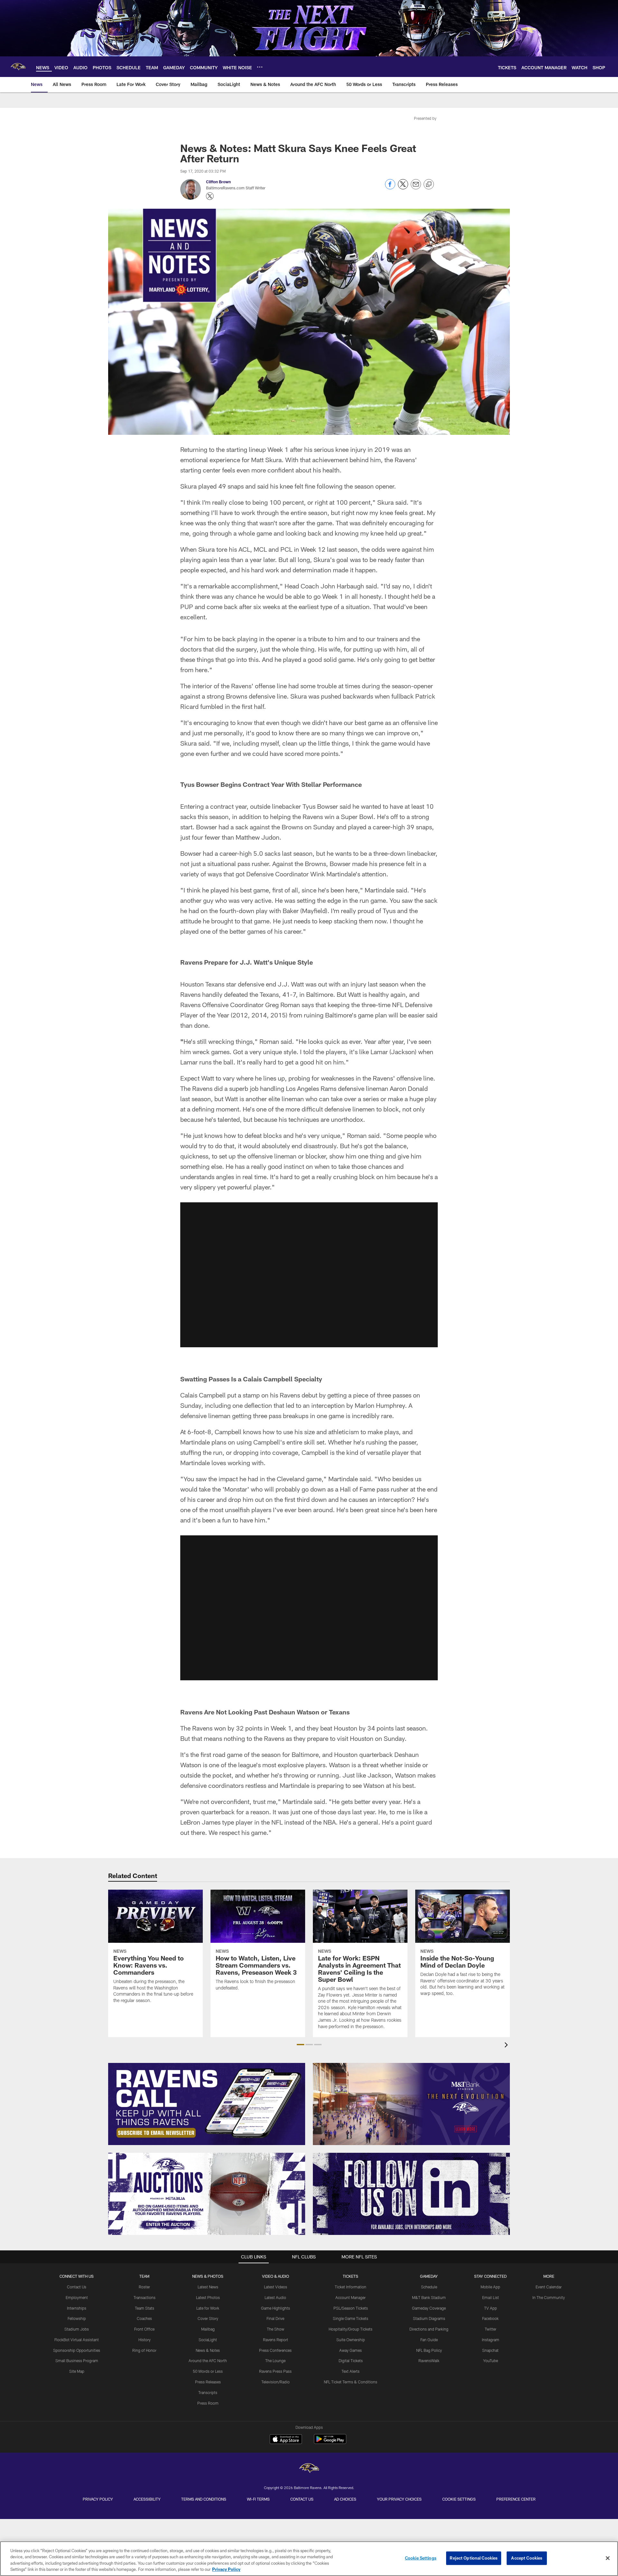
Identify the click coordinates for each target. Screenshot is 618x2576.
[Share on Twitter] (403, 188)
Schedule (429, 2287)
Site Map (77, 2371)
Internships (77, 2308)
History (145, 2340)
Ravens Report (276, 2340)
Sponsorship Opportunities (77, 2350)
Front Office (144, 2329)
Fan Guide (429, 2340)
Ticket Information (351, 2287)
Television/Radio (276, 2382)
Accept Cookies (527, 2558)
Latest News (208, 2287)
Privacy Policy (98, 2499)
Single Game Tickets (351, 2318)
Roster (144, 2287)
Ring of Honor (144, 2350)
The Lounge (275, 2361)
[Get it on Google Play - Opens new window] (330, 2442)
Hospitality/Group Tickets (351, 2329)
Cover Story (208, 2318)
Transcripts (208, 2392)
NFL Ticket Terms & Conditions (351, 2382)
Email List (491, 2297)
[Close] (608, 2558)
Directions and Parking (429, 2329)
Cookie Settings (459, 2499)
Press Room (208, 2403)
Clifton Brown (218, 182)
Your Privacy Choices (399, 2499)
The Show (276, 2329)
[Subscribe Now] (207, 2104)
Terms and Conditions (204, 2499)
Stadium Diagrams (429, 2318)
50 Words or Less (208, 2371)
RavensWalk (429, 2361)
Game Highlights (276, 2308)
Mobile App (490, 2287)
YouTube (491, 2361)
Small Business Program (77, 2361)
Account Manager (351, 2297)
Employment (77, 2297)
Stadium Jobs (77, 2329)
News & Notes (208, 2350)
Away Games (351, 2350)
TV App (491, 2308)
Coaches (144, 2318)
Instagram (491, 2340)
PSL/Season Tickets (351, 2308)
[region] (309, 2559)
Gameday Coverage (429, 2308)
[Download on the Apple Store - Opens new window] (286, 2440)
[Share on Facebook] (390, 188)
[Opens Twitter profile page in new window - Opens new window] (210, 196)
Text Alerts (351, 2371)
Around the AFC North (208, 2361)
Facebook (490, 2318)
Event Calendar (549, 2287)
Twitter (491, 2329)
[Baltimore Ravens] (309, 2469)
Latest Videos (276, 2287)
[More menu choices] (260, 67)
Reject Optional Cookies (474, 2558)
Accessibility (147, 2499)
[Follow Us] (411, 2194)
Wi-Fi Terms (258, 2499)
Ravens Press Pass (275, 2371)
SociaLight (208, 2340)
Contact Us (77, 2287)
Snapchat (490, 2350)
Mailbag (208, 2329)
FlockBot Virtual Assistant (77, 2340)
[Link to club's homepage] (18, 67)
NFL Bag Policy (429, 2350)
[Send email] (416, 188)
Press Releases (208, 2382)
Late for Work (208, 2308)
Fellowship (77, 2318)
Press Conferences (275, 2350)
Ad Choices (345, 2499)
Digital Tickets (351, 2361)
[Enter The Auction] (207, 2194)
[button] (309, 1275)
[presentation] (507, 2046)
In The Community (549, 2297)
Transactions (145, 2297)
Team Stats (145, 2308)
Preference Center (516, 2499)
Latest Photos (208, 2297)
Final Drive (275, 2318)
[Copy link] (429, 185)
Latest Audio (275, 2297)
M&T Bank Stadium (429, 2297)
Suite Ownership (351, 2340)
